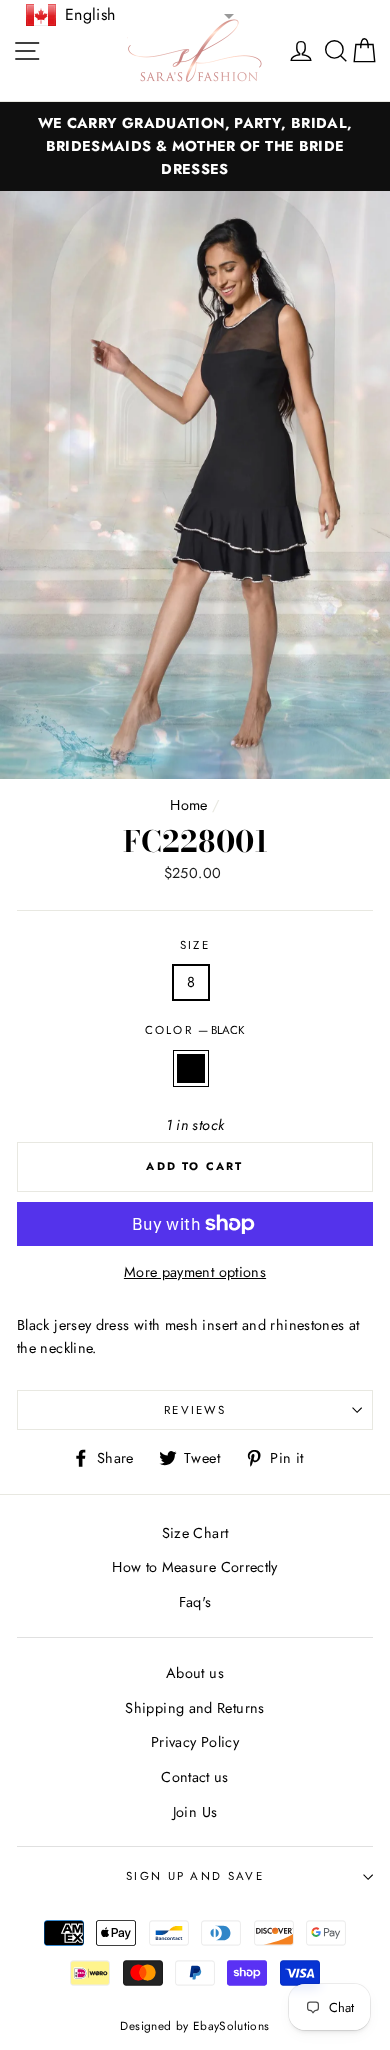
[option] (195, 146)
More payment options (195, 1272)
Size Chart (195, 1533)
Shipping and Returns (194, 1708)
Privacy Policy (195, 1742)
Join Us (195, 1812)
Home (188, 805)
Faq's (195, 1602)
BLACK (191, 1068)
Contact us (195, 1777)
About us (195, 1673)
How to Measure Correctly (195, 1567)
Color (195, 1030)
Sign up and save (195, 1876)
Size (195, 945)
